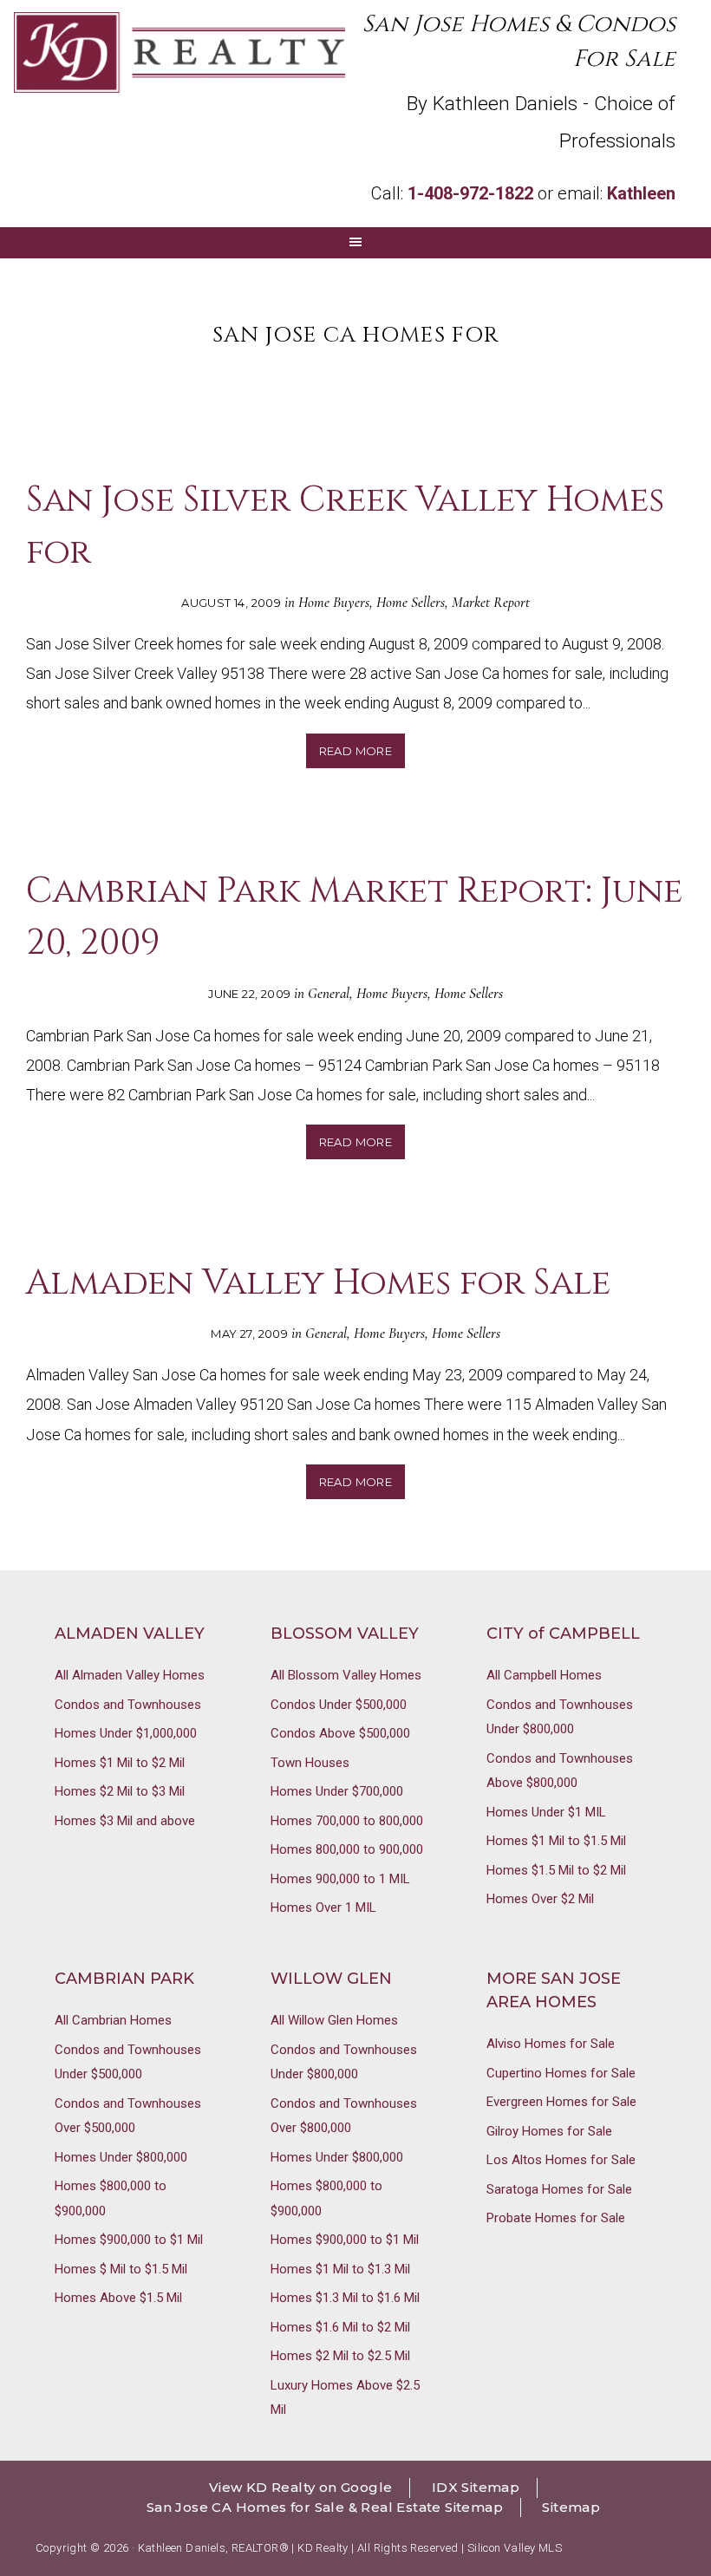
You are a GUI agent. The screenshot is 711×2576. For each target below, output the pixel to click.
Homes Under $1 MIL (546, 1812)
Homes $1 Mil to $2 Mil (120, 1763)
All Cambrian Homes (113, 2020)
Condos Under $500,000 (339, 1705)
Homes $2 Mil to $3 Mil (120, 1791)
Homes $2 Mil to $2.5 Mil (340, 2356)
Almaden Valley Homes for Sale (318, 1283)
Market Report (491, 602)
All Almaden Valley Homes (130, 1675)
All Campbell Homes (544, 1675)
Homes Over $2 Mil (540, 1899)
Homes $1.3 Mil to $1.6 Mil (345, 2298)
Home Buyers (334, 602)
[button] (355, 243)
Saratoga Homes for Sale (559, 2189)
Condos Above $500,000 (340, 1733)
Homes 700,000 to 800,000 (347, 1821)
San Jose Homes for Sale (179, 52)
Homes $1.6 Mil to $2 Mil (340, 2327)
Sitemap (571, 2507)
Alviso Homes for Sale (551, 2044)
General (329, 993)
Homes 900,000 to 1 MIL (340, 1879)
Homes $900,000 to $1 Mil (129, 2240)
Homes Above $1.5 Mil (118, 2298)
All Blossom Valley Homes (346, 1675)
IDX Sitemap (476, 2487)
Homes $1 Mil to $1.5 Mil (556, 1841)
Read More (356, 751)
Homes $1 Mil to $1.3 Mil (340, 2269)
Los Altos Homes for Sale (561, 2160)
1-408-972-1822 (470, 193)
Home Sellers (411, 602)
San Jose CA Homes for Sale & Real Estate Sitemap (325, 2507)
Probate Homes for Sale (556, 2218)
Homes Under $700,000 (337, 1791)
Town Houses (310, 1763)
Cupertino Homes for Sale (561, 2073)
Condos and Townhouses (128, 1705)
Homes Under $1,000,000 (126, 1733)
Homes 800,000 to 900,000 (347, 1849)
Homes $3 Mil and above (125, 1821)
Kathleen (641, 193)
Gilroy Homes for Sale (549, 2131)
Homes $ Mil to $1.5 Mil (121, 2269)
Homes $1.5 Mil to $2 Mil (556, 1870)
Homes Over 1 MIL (323, 1908)
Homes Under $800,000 (121, 2157)
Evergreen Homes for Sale (561, 2102)
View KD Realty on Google (301, 2487)
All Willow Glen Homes (334, 2020)
